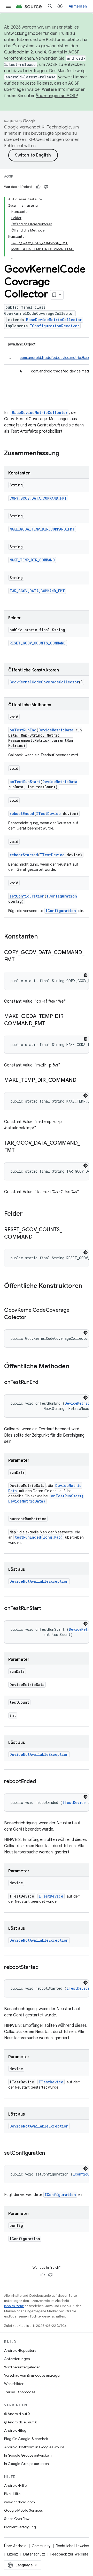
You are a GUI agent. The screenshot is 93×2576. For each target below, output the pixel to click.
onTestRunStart (25, 782)
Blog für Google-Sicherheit (26, 2439)
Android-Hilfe (15, 2485)
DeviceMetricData (56, 730)
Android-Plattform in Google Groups (34, 2447)
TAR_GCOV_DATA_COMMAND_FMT (37, 591)
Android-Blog (15, 2430)
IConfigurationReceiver (55, 326)
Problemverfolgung (20, 2527)
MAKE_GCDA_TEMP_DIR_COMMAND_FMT (42, 529)
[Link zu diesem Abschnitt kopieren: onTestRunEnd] (43, 1383)
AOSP (9, 176)
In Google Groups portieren (26, 2464)
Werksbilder (14, 2384)
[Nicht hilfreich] (46, 187)
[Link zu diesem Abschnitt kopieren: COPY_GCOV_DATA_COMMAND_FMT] (20, 960)
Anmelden (78, 6)
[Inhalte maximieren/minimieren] (41, 199)
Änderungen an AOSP (57, 96)
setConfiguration (27, 896)
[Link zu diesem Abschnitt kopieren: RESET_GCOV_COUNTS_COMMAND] (37, 1237)
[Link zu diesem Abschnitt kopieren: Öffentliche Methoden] (74, 1367)
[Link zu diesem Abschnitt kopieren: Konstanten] (43, 937)
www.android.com (20, 2502)
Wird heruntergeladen (22, 2367)
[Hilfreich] (38, 187)
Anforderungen (17, 2359)
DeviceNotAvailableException (39, 1581)
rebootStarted (24, 855)
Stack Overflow (17, 2519)
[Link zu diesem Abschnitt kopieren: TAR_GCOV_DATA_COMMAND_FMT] (20, 1151)
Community (41, 2546)
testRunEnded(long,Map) (39, 1537)
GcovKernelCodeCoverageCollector (44, 682)
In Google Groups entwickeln (28, 2455)
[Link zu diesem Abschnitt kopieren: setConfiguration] (50, 2153)
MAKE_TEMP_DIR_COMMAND (32, 560)
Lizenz (13, 2554)
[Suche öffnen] (50, 6)
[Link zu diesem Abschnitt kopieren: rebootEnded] (41, 1782)
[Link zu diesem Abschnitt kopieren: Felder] (28, 1214)
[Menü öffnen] (8, 6)
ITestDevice (48, 814)
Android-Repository (20, 2350)
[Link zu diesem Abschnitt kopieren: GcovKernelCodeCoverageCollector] (32, 1318)
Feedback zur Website (69, 2554)
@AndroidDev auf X (21, 2422)
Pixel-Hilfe (12, 2494)
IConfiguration (62, 896)
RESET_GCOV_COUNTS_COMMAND (38, 643)
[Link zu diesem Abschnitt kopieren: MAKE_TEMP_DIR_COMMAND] (82, 1080)
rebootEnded (22, 814)
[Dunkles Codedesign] (86, 975)
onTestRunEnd (23, 730)
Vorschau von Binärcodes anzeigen (33, 2375)
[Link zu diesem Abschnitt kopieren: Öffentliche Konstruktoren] (9, 1295)
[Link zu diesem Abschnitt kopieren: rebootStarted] (44, 1968)
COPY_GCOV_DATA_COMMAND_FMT (38, 498)
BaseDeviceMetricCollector (54, 320)
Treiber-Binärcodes (20, 2392)
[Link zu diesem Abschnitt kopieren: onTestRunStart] (46, 1609)
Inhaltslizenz (14, 2306)
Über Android (15, 2546)
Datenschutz (34, 2554)
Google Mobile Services (23, 2510)
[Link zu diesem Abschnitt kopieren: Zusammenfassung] (65, 454)
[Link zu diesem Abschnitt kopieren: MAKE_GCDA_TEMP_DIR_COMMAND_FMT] (50, 1024)
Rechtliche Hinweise (72, 2546)
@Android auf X (17, 2414)
